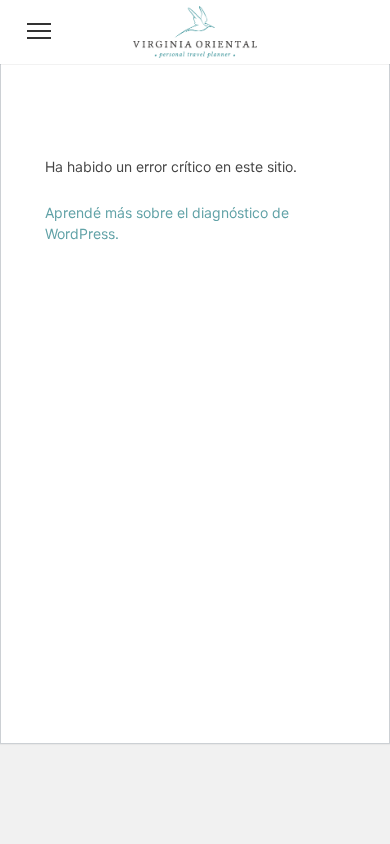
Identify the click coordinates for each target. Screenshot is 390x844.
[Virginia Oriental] (195, 52)
